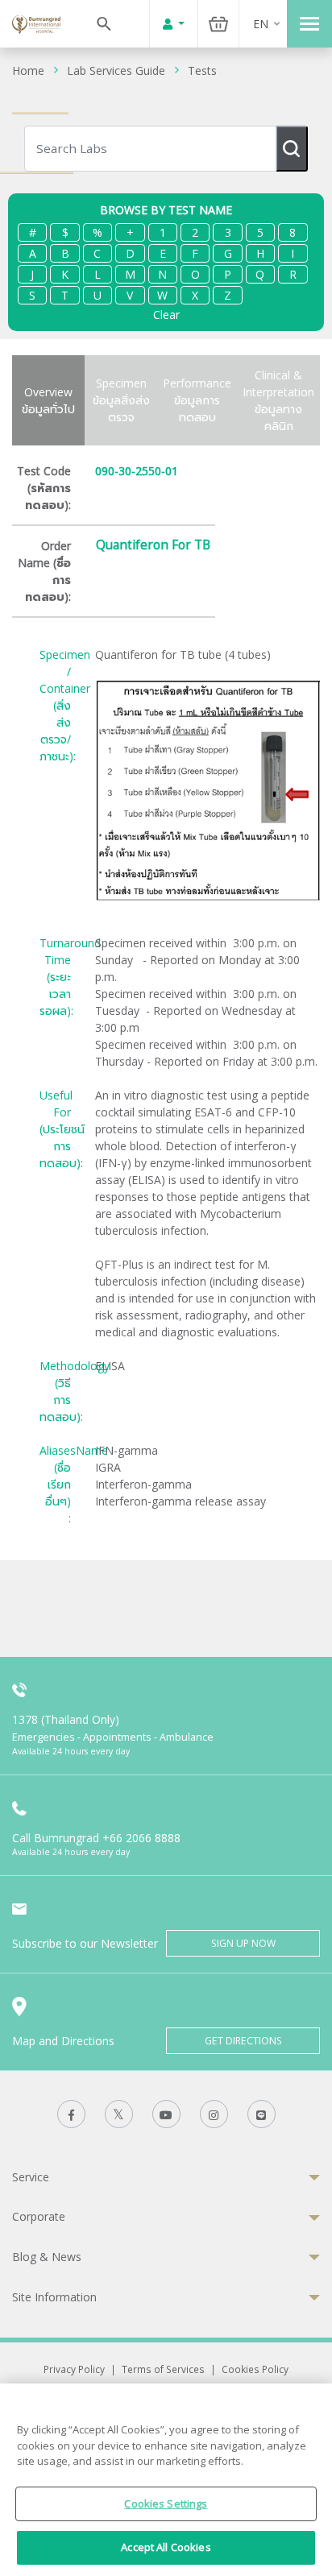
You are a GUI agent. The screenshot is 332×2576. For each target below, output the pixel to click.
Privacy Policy (74, 2369)
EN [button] (261, 24)
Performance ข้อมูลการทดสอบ (197, 400)
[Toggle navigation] (309, 24)
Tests (202, 70)
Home (28, 70)
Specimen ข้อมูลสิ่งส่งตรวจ (121, 400)
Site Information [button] (54, 2297)
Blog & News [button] (47, 2257)
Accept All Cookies (166, 2547)
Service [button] (31, 2177)
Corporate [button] (39, 2216)
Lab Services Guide (116, 70)
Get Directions (243, 2041)
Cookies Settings (166, 2504)
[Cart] (218, 24)
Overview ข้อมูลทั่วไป (48, 400)
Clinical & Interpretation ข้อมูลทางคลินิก (278, 400)
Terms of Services (163, 2369)
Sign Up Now (243, 1943)
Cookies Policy (255, 2369)
